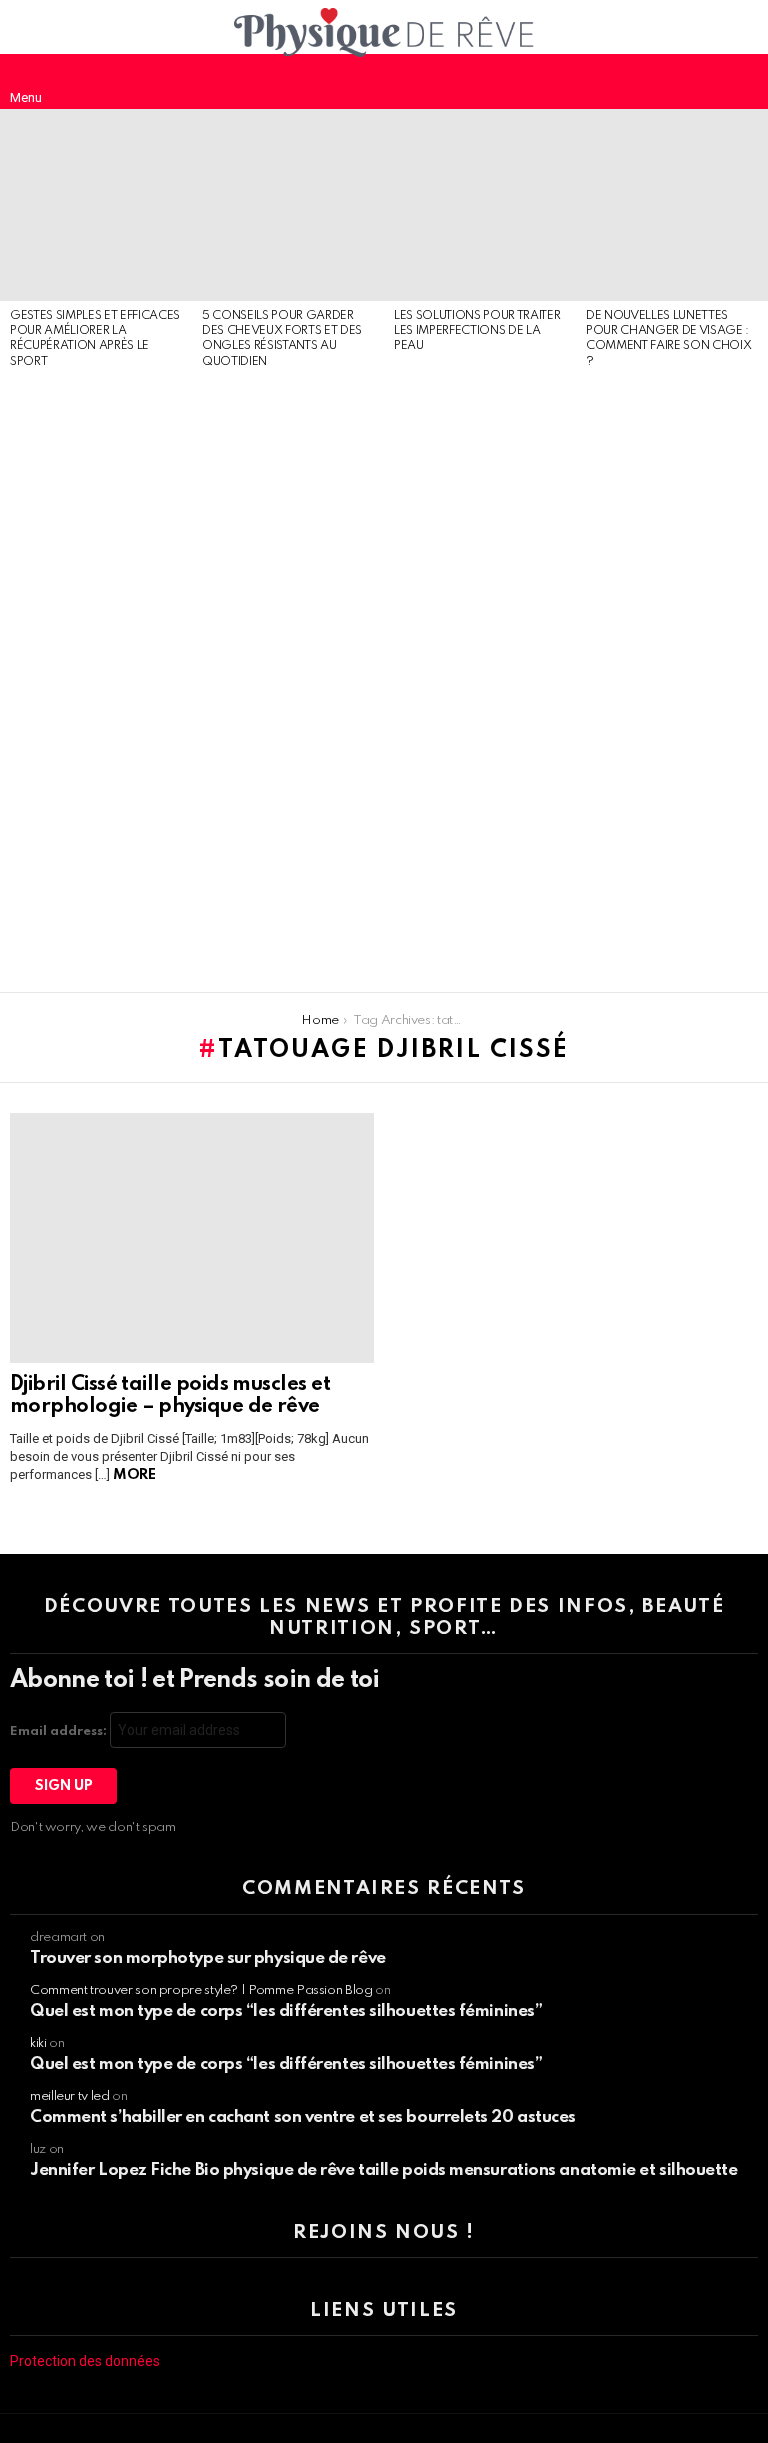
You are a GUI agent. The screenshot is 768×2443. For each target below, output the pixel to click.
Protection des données (85, 2361)
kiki (38, 2043)
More (134, 1475)
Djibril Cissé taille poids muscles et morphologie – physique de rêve (170, 1396)
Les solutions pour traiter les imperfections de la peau (477, 331)
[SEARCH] (742, 81)
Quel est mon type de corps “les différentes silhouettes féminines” (286, 2011)
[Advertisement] (96, 682)
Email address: (60, 1731)
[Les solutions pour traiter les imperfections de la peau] (480, 205)
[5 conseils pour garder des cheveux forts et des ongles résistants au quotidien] (288, 205)
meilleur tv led (70, 2096)
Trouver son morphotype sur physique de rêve (208, 1958)
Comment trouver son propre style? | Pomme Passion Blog (201, 1990)
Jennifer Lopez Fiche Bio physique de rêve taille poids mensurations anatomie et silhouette (384, 2170)
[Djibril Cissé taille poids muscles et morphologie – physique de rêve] (192, 1238)
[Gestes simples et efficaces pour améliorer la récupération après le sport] (96, 205)
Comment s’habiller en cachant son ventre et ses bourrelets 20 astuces (303, 2117)
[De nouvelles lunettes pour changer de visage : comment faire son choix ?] (672, 205)
